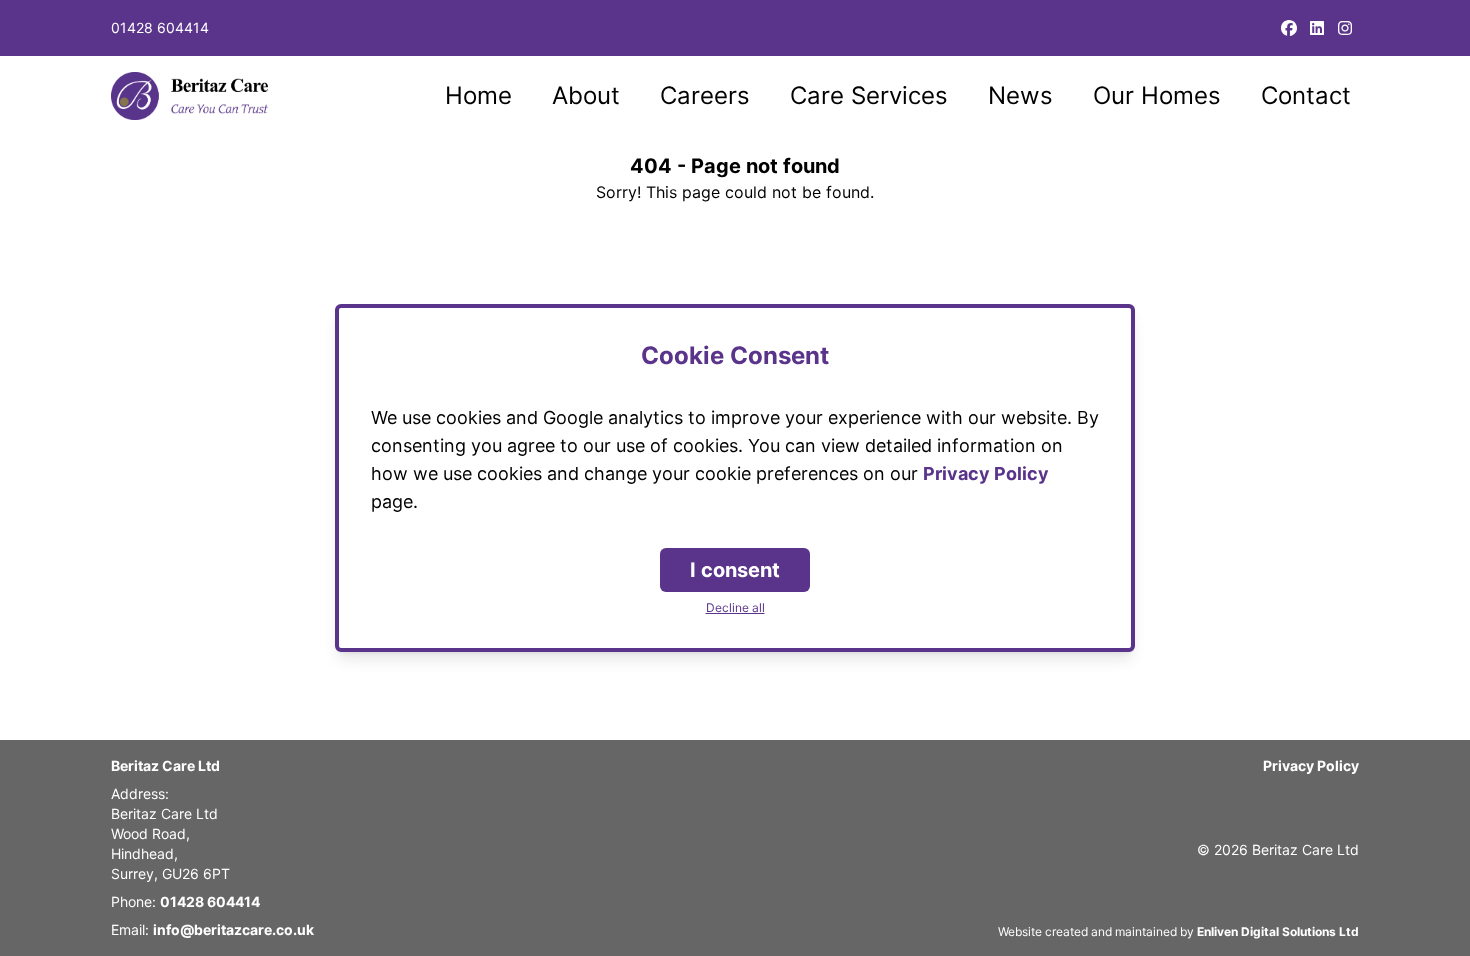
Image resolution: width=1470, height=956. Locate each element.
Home (478, 95)
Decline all (735, 607)
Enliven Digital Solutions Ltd (1278, 931)
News (1020, 95)
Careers (705, 95)
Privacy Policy (1311, 765)
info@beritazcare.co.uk (233, 929)
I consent (735, 570)
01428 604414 (160, 27)
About (586, 95)
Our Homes (1157, 95)
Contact (1306, 95)
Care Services (869, 95)
